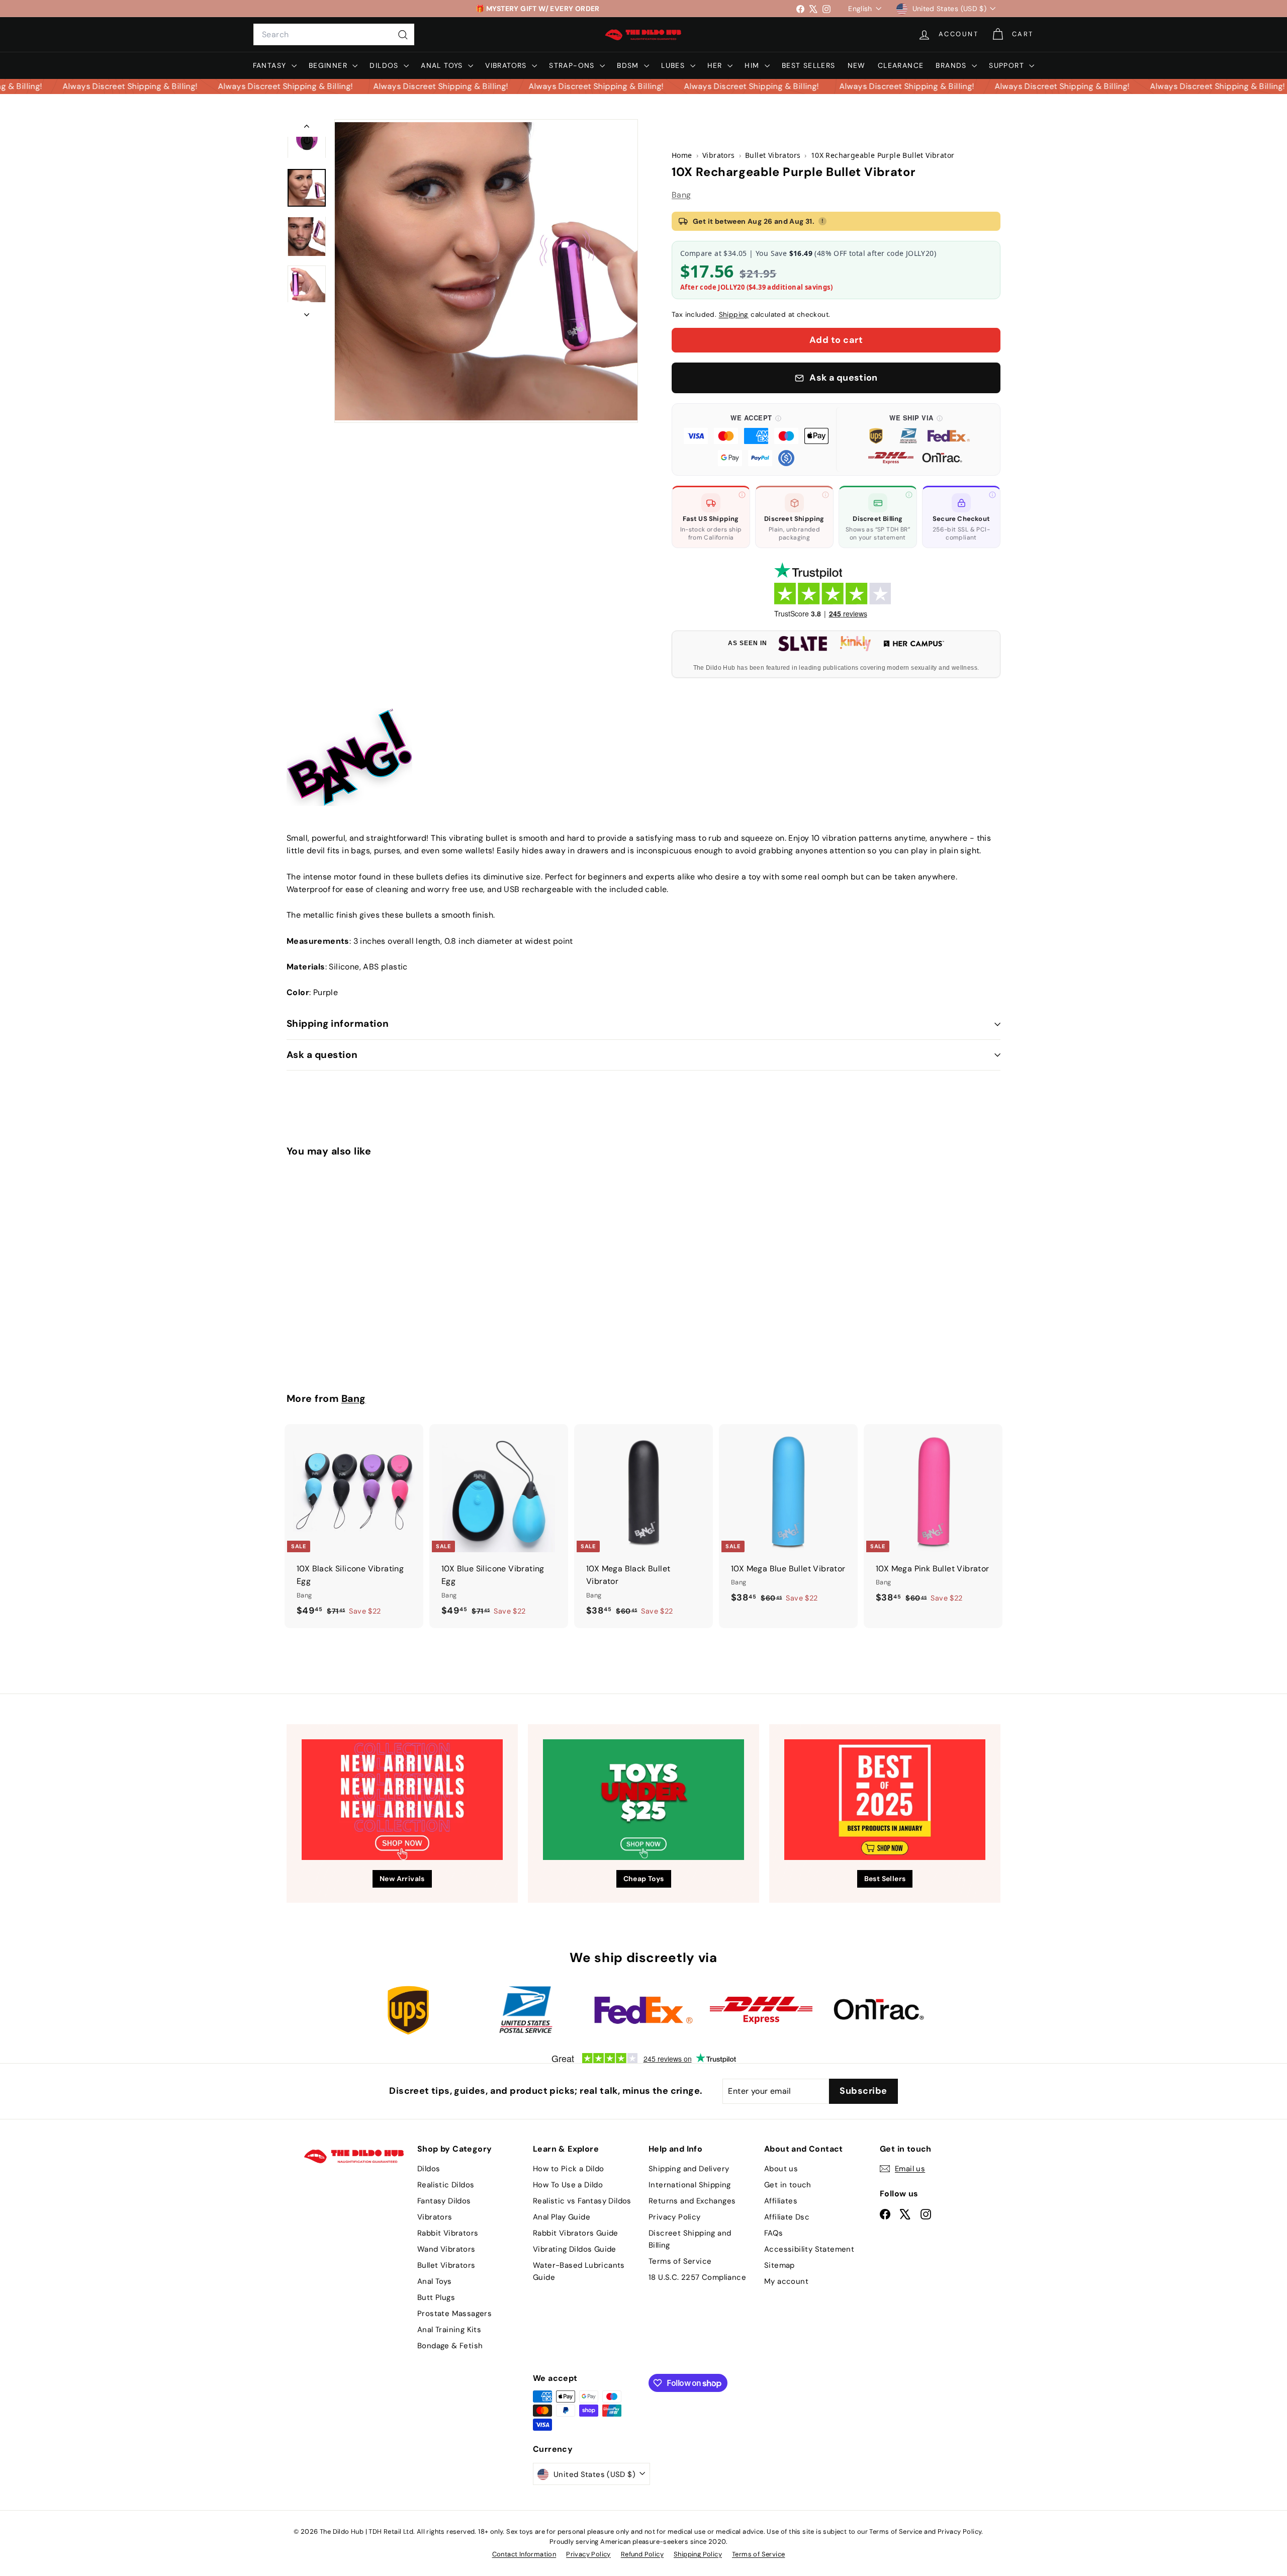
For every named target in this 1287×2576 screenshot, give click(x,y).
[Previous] (307, 128)
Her (716, 65)
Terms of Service (680, 2261)
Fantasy (271, 65)
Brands (952, 65)
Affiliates (781, 2201)
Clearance (901, 65)
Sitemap (779, 2265)
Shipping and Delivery (689, 2169)
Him (753, 65)
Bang (681, 195)
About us (781, 2169)
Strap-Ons (573, 65)
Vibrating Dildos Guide (575, 2249)
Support (1008, 65)
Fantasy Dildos (444, 2201)
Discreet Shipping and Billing (690, 2239)
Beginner (330, 65)
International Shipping (690, 2185)
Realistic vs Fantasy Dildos (582, 2201)
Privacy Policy (675, 2217)
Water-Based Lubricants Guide (579, 2271)
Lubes (674, 65)
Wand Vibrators (446, 2249)
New (857, 65)
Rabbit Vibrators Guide (576, 2233)
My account (786, 2281)
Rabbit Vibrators (448, 2233)
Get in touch (788, 2185)
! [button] (822, 221)
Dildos (385, 65)
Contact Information (524, 2554)
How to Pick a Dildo (569, 2169)
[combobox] (334, 35)
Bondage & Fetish (450, 2346)
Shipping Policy (698, 2554)
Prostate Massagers (454, 2314)
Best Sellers (809, 65)
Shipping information (338, 1024)
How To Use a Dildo (568, 2185)
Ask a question (322, 1055)
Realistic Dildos (446, 2185)
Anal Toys (443, 65)
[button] (756, 439)
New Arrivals (402, 1879)
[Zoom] (486, 271)
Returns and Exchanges (692, 2201)
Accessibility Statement (809, 2249)
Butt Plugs (436, 2297)
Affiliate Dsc (787, 2217)
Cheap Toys (644, 1879)
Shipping (734, 315)
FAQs (774, 2233)
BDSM (629, 65)
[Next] (307, 312)
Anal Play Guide (562, 2217)
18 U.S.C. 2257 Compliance (697, 2277)
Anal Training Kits (449, 2330)
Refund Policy (642, 2554)
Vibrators (507, 65)
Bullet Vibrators (446, 2265)
